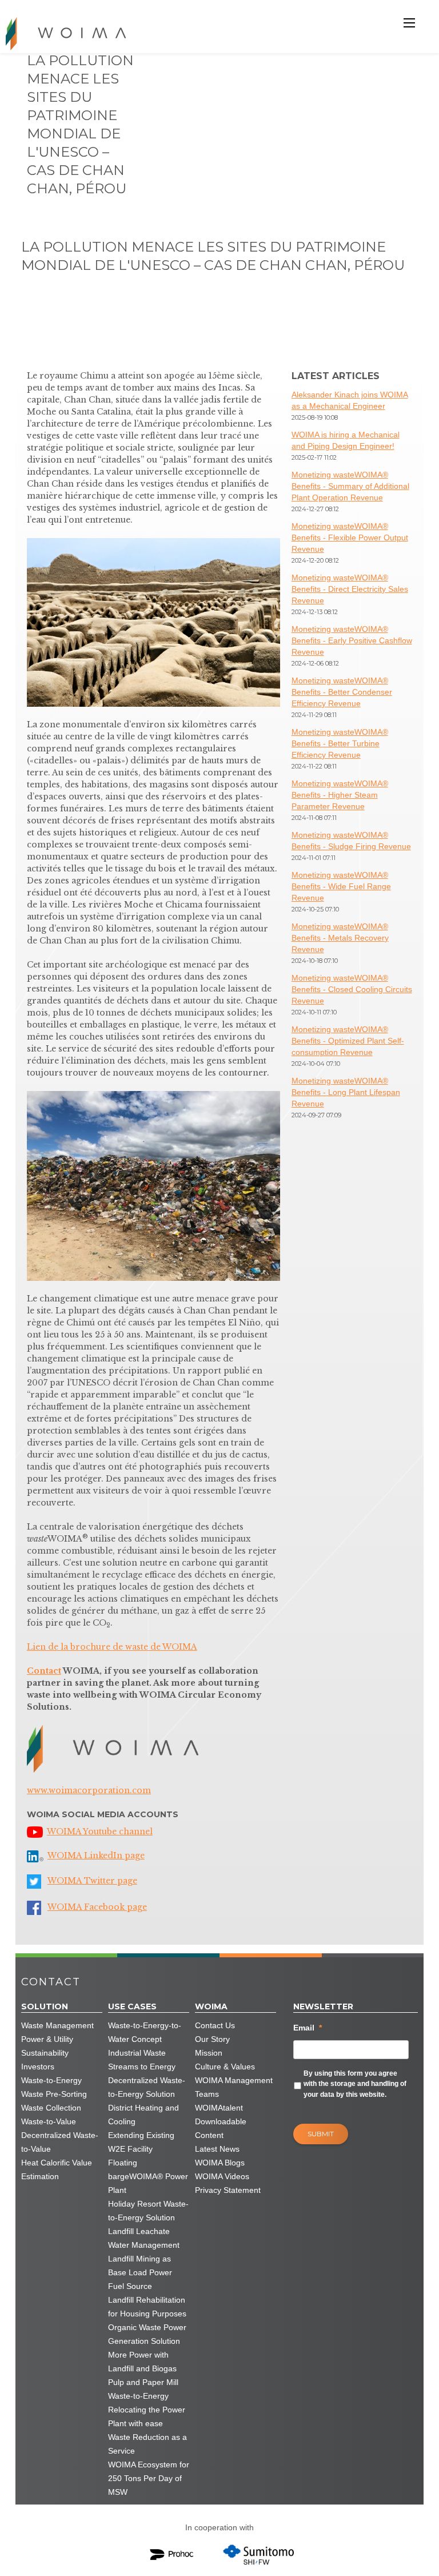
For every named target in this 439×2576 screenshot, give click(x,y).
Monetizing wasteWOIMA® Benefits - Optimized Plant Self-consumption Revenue (348, 1041)
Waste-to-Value (49, 2121)
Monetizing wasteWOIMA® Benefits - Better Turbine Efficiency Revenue (340, 743)
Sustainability (45, 2053)
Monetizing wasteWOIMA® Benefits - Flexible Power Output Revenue (350, 538)
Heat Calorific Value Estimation (57, 2169)
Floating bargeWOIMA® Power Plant (148, 2176)
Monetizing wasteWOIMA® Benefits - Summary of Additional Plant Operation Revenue (350, 486)
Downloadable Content (221, 2128)
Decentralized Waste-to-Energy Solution (147, 2087)
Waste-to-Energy (51, 2080)
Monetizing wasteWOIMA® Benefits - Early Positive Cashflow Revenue (352, 640)
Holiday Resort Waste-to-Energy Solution (148, 2211)
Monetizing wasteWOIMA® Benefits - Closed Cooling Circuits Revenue (352, 989)
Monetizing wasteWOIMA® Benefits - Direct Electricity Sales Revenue (350, 589)
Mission (209, 2053)
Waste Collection (51, 2108)
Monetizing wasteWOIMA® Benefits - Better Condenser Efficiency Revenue (342, 692)
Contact (44, 1671)
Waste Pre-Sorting (54, 2094)
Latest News (217, 2149)
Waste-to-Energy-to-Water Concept (145, 2032)
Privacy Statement (228, 2190)
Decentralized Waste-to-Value (60, 2142)
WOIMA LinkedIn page (96, 1856)
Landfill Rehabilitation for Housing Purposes (147, 2307)
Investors (38, 2067)
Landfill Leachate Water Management (144, 2238)
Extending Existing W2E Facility (141, 2142)
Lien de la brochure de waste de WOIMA (112, 1647)
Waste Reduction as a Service (147, 2444)
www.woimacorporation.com (89, 1790)
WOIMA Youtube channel (100, 1832)
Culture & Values (225, 2067)
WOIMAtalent (219, 2108)
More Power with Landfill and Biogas (142, 2362)
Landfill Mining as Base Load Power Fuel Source (140, 2272)
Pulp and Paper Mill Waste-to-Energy (143, 2389)
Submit (321, 2134)
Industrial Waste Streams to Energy (142, 2060)
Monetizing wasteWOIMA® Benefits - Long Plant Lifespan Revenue (346, 1092)
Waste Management (57, 2025)
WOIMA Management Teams (234, 2087)
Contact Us (215, 2025)
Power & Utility (47, 2039)
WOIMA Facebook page (97, 1907)
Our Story (212, 2039)
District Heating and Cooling (143, 2115)
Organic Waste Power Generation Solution (147, 2334)
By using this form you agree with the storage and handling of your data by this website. (355, 2084)
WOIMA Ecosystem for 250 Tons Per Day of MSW (149, 2478)
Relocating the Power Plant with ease (147, 2416)
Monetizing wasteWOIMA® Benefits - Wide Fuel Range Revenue (341, 886)
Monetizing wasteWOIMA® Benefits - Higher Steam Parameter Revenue (340, 795)
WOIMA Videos (222, 2176)
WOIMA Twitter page (92, 1881)
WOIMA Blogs (220, 2163)
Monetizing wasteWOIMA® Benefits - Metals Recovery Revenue (340, 938)
